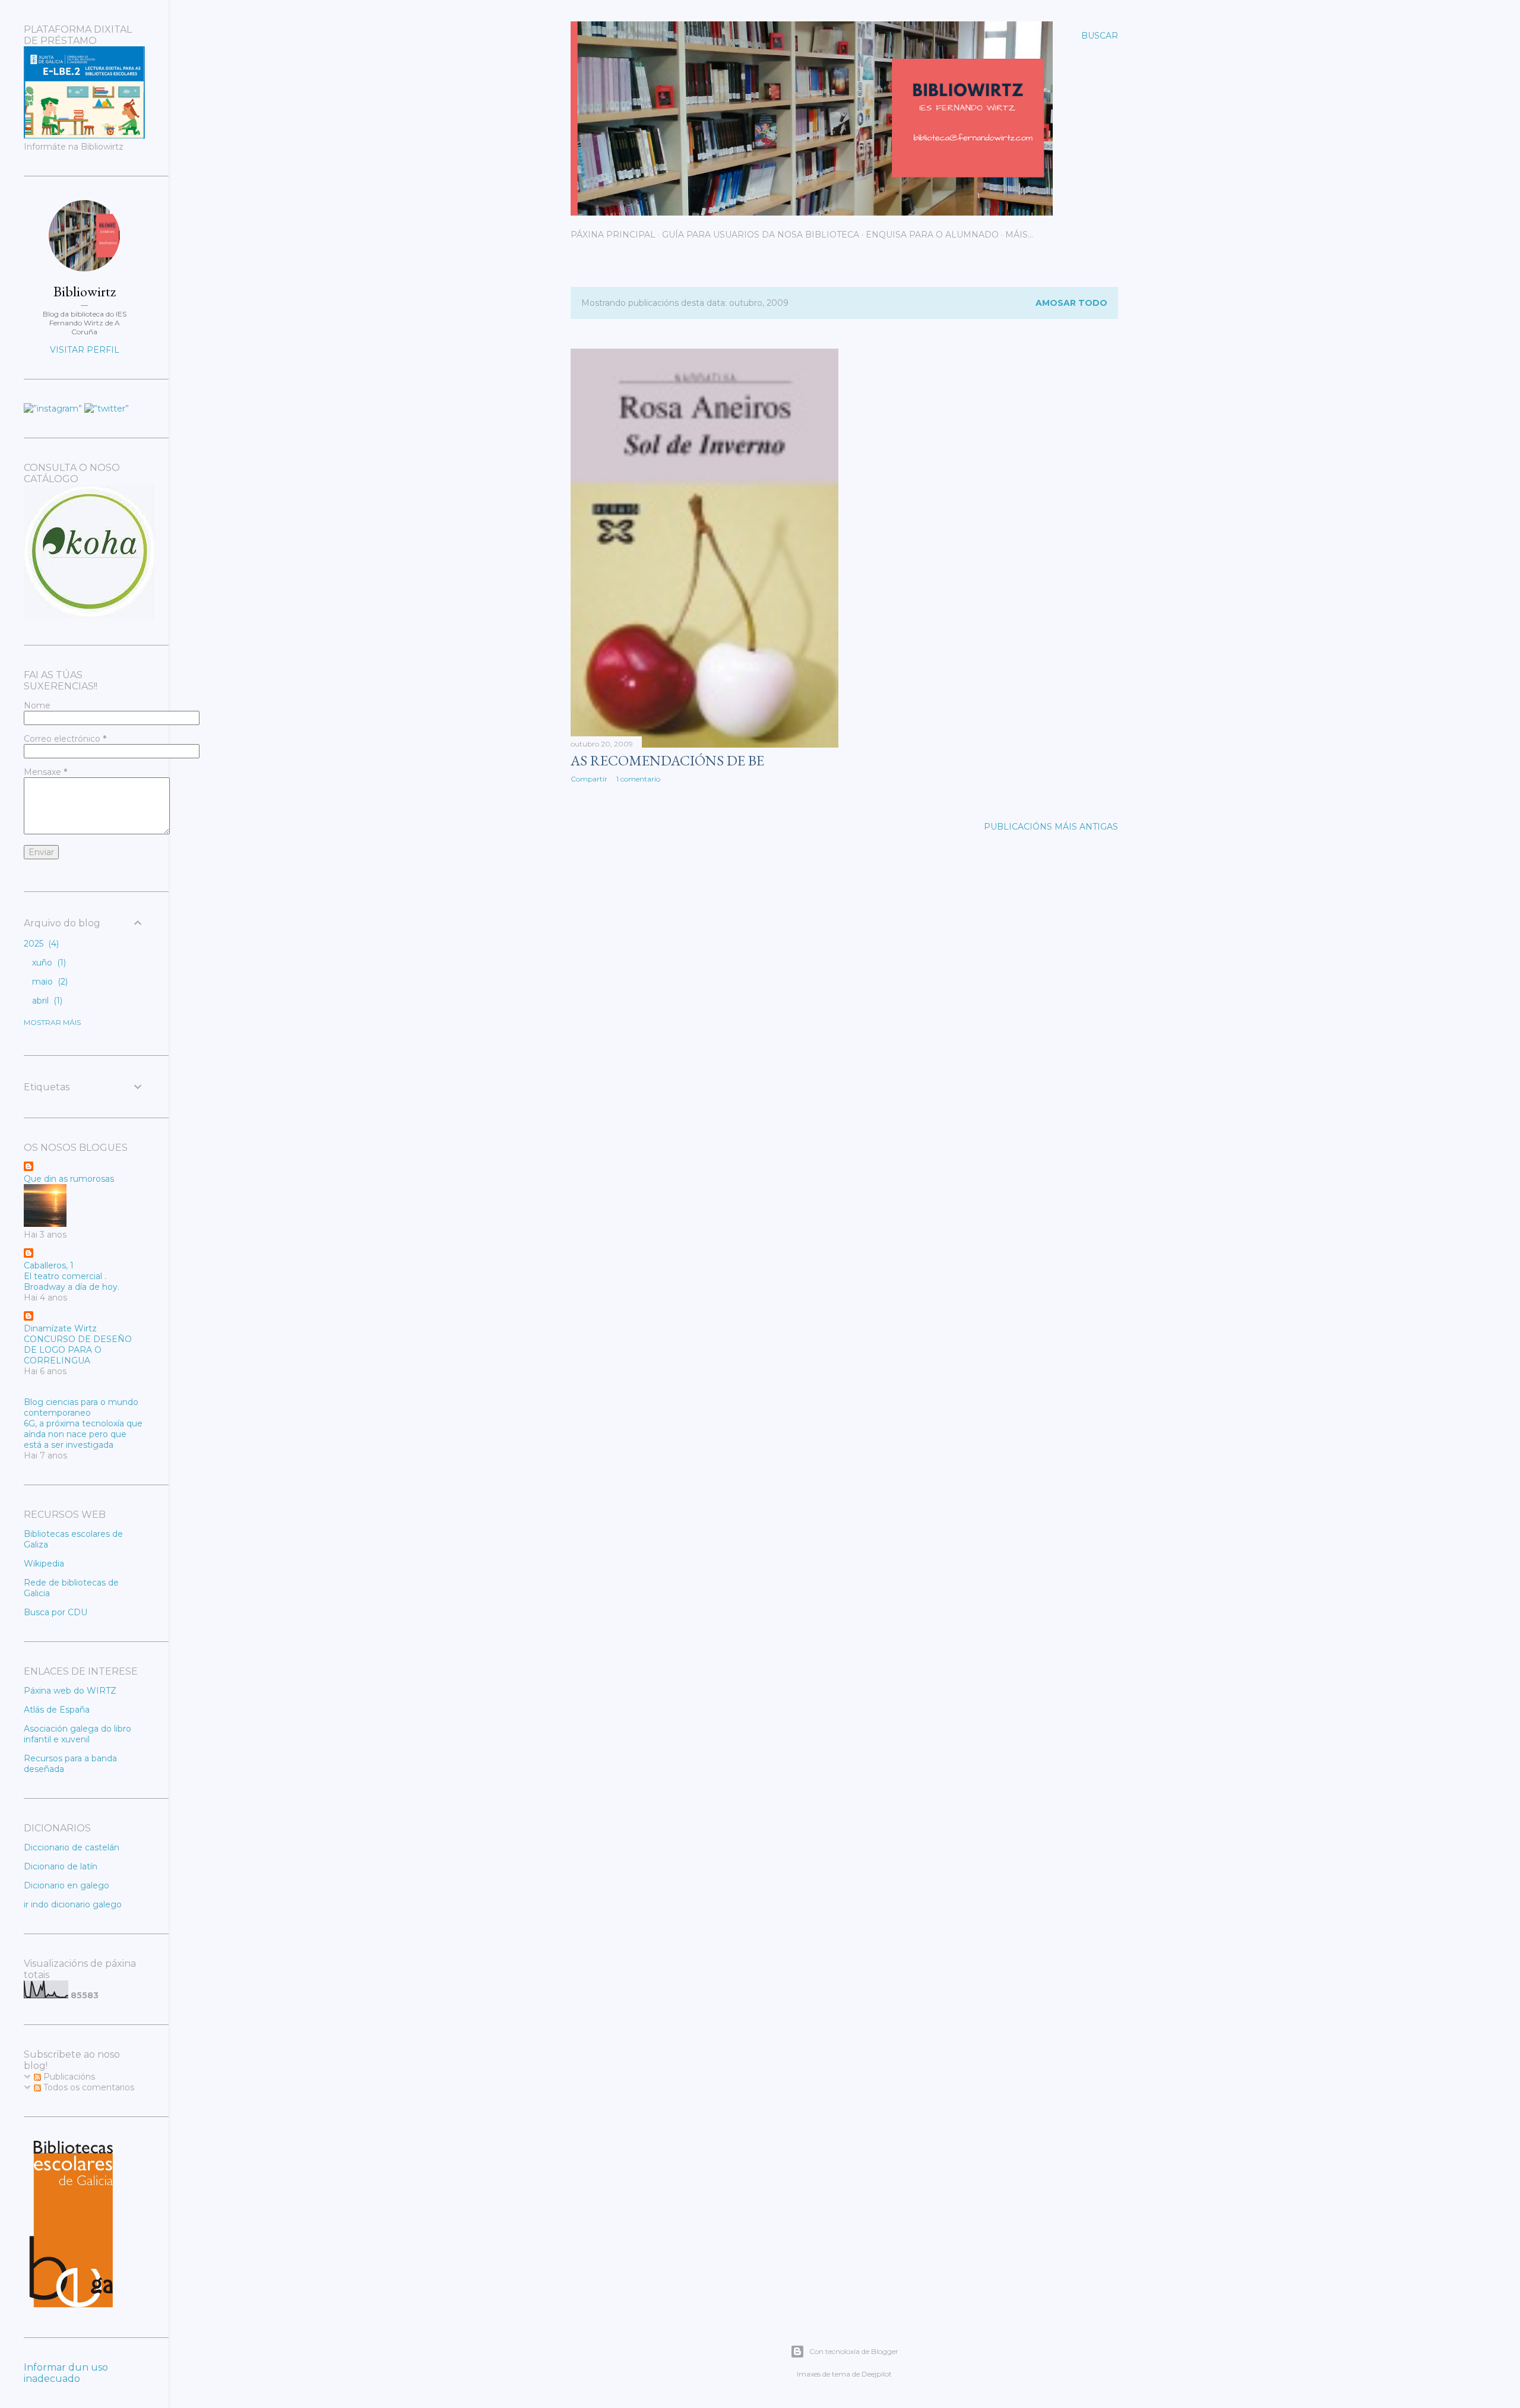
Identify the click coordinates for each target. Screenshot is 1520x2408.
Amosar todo (1071, 303)
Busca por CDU (56, 1612)
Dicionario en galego (66, 1885)
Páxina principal (613, 235)
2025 (40, 944)
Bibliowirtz (85, 291)
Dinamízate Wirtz (60, 1328)
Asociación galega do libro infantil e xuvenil (77, 1734)
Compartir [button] (589, 779)
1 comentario (638, 779)
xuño (48, 963)
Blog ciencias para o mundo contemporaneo (81, 1407)
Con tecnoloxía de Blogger (854, 2351)
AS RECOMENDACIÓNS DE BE (667, 760)
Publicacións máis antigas (1051, 827)
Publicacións (68, 2077)
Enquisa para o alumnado (932, 235)
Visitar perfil (85, 350)
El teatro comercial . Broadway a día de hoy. (72, 1281)
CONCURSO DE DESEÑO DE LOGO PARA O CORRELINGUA (78, 1350)
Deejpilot (877, 2374)
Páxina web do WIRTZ (70, 1691)
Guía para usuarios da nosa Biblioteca (761, 235)
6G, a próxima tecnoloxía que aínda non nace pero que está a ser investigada (83, 1434)
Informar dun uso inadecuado (66, 2373)
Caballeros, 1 (49, 1265)
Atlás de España (57, 1710)
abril (46, 1001)
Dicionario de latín (61, 1866)
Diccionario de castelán (72, 1847)
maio (49, 982)
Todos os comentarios (88, 2087)
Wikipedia (44, 1564)
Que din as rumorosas (69, 1179)
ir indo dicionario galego (73, 1904)
